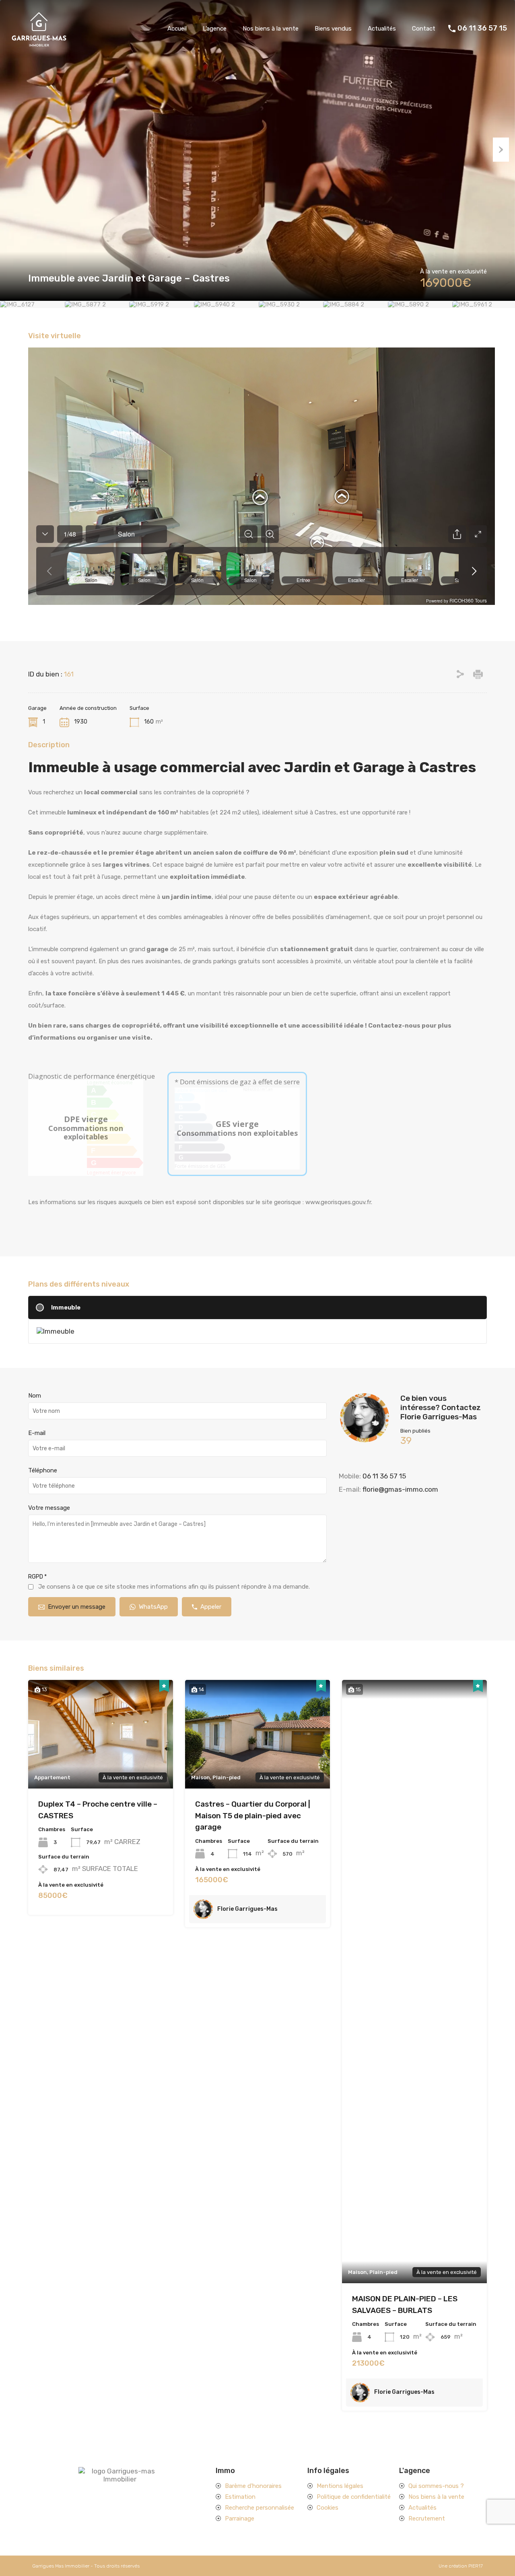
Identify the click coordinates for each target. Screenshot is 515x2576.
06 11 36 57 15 (482, 28)
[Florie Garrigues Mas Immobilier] (38, 45)
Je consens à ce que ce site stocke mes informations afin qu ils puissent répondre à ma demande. (174, 1587)
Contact (424, 29)
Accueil (177, 29)
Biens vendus (333, 29)
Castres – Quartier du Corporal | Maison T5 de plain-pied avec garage (253, 1815)
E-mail (37, 1433)
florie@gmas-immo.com (400, 1489)
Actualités (382, 29)
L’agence (215, 29)
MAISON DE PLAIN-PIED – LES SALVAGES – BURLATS (405, 2305)
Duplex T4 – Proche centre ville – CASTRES (98, 1810)
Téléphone (43, 1470)
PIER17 (476, 2566)
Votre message (49, 1508)
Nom (35, 1396)
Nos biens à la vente (271, 29)
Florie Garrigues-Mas (247, 1909)
